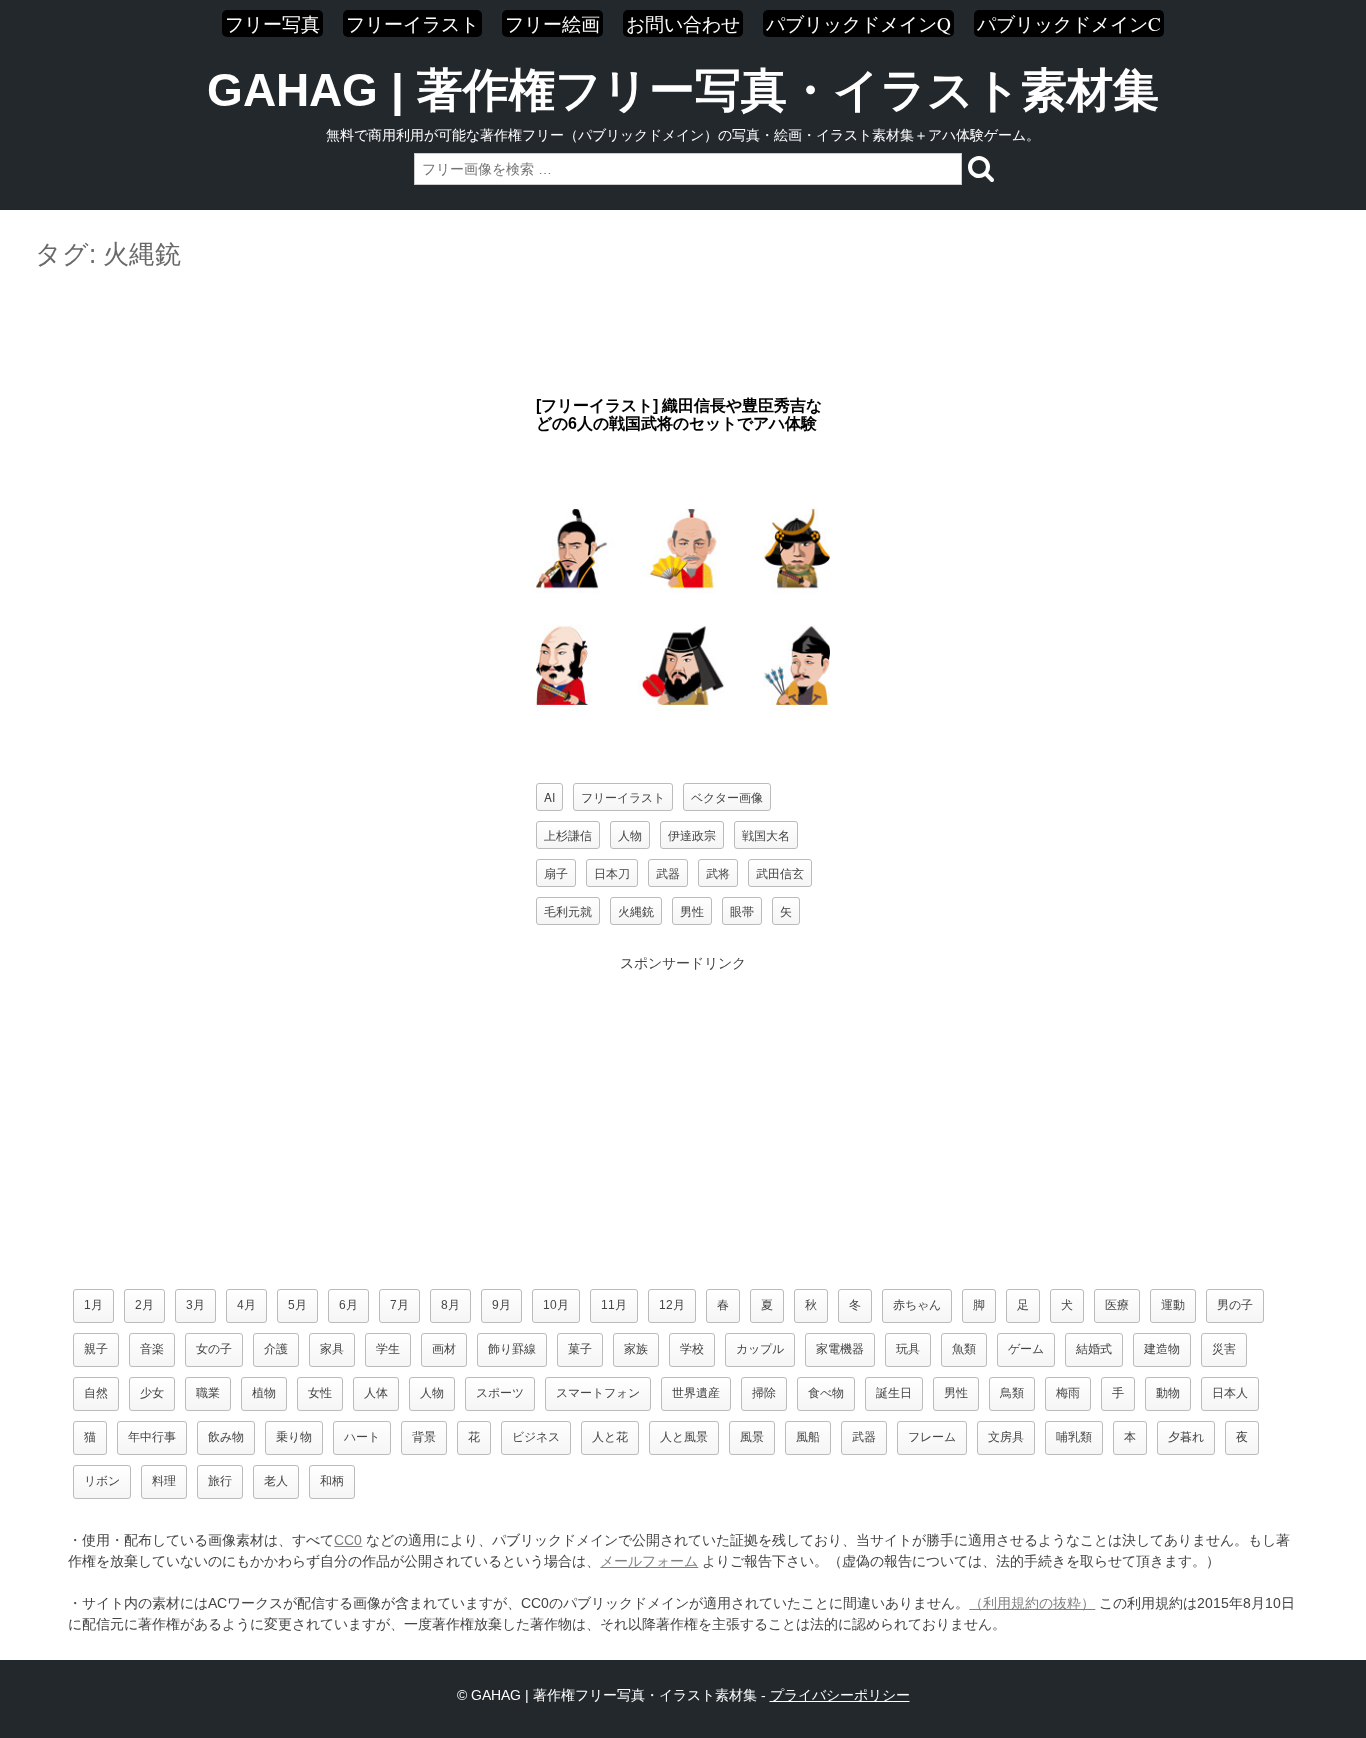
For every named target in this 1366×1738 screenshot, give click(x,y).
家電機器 (840, 1349)
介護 (276, 1349)
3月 (195, 1305)
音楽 (152, 1349)
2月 (144, 1305)
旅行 (220, 1481)
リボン (102, 1481)
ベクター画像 (727, 796)
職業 (208, 1393)
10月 (556, 1305)
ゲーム (1026, 1349)
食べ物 (826, 1393)
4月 (246, 1305)
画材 (444, 1349)
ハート (362, 1437)
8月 (450, 1305)
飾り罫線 (512, 1349)
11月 (614, 1305)
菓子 (580, 1349)
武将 (718, 872)
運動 (1173, 1305)
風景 (752, 1437)
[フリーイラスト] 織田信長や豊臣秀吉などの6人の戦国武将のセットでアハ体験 (679, 414)
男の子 (1235, 1305)
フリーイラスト (412, 23)
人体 (376, 1393)
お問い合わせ (683, 23)
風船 (808, 1437)
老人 (276, 1481)
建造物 (1162, 1349)
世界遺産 (696, 1393)
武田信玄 (780, 872)
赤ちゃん (917, 1305)
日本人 (1230, 1393)
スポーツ (500, 1393)
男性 (692, 910)
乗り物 (294, 1437)
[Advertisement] (683, 334)
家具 (332, 1349)
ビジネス (536, 1437)
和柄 (332, 1481)
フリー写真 (272, 23)
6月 (348, 1305)
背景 (424, 1437)
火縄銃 (636, 910)
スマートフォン (598, 1393)
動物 (1168, 1393)
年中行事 (152, 1437)
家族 (636, 1349)
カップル (760, 1349)
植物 (264, 1393)
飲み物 (226, 1437)
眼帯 (742, 910)
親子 (96, 1349)
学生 (388, 1349)
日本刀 (612, 872)
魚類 (964, 1349)
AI (549, 796)
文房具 (1006, 1437)
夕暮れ (1186, 1437)
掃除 (764, 1393)
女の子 (214, 1349)
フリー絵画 (552, 23)
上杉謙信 (568, 834)
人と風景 (684, 1437)
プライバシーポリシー (840, 1695)
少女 (152, 1393)
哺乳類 (1074, 1437)
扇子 (556, 872)
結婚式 (1094, 1349)
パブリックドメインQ (858, 23)
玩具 (908, 1349)
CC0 (348, 1540)
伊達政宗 (692, 834)
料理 (164, 1481)
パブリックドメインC (1069, 23)
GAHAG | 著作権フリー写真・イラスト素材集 (683, 90)
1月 (93, 1305)
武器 (668, 872)
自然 (96, 1393)
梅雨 (1068, 1393)
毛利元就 (568, 910)
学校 (692, 1349)
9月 (501, 1305)
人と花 (610, 1437)
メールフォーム (649, 1561)
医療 (1117, 1305)
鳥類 (1012, 1393)
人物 (630, 834)
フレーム (932, 1437)
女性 (320, 1393)
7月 (399, 1305)
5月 (297, 1305)
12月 (672, 1305)
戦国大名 (766, 834)
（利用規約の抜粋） (1032, 1603)
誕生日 (894, 1393)
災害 (1224, 1349)
